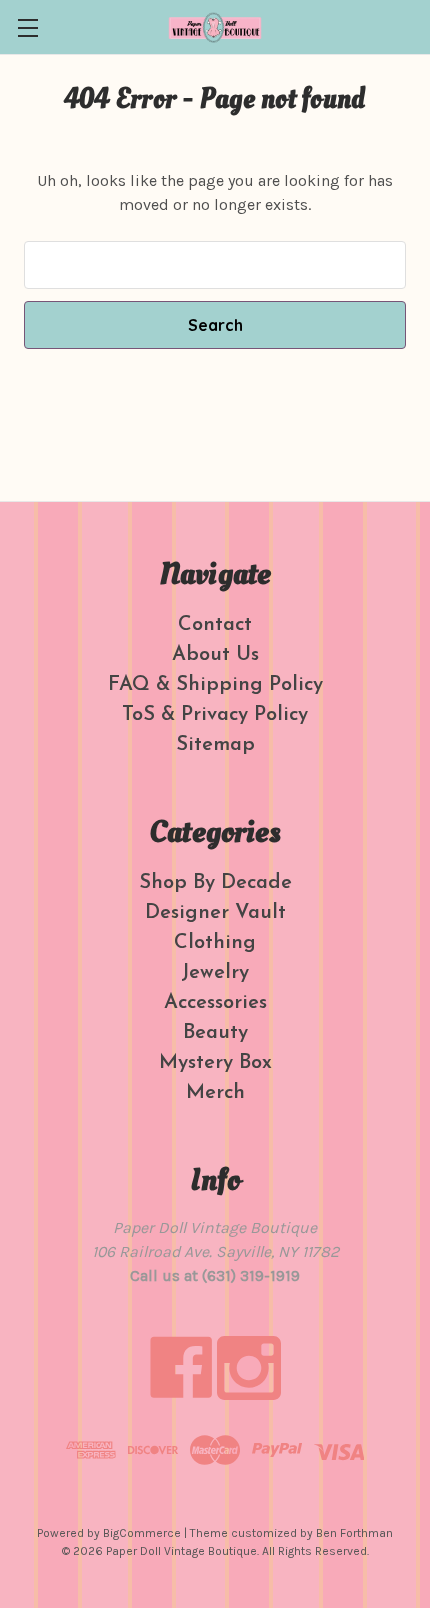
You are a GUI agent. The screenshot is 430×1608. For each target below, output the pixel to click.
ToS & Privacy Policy (215, 715)
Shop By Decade (215, 883)
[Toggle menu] (27, 27)
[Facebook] (181, 1368)
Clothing (215, 943)
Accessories (215, 1003)
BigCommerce (142, 1533)
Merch (215, 1093)
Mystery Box (215, 1063)
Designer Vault (215, 913)
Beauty (215, 1033)
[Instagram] (249, 1368)
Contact (215, 625)
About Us (215, 655)
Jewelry (215, 973)
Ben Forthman (354, 1533)
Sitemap (215, 745)
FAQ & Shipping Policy (215, 685)
